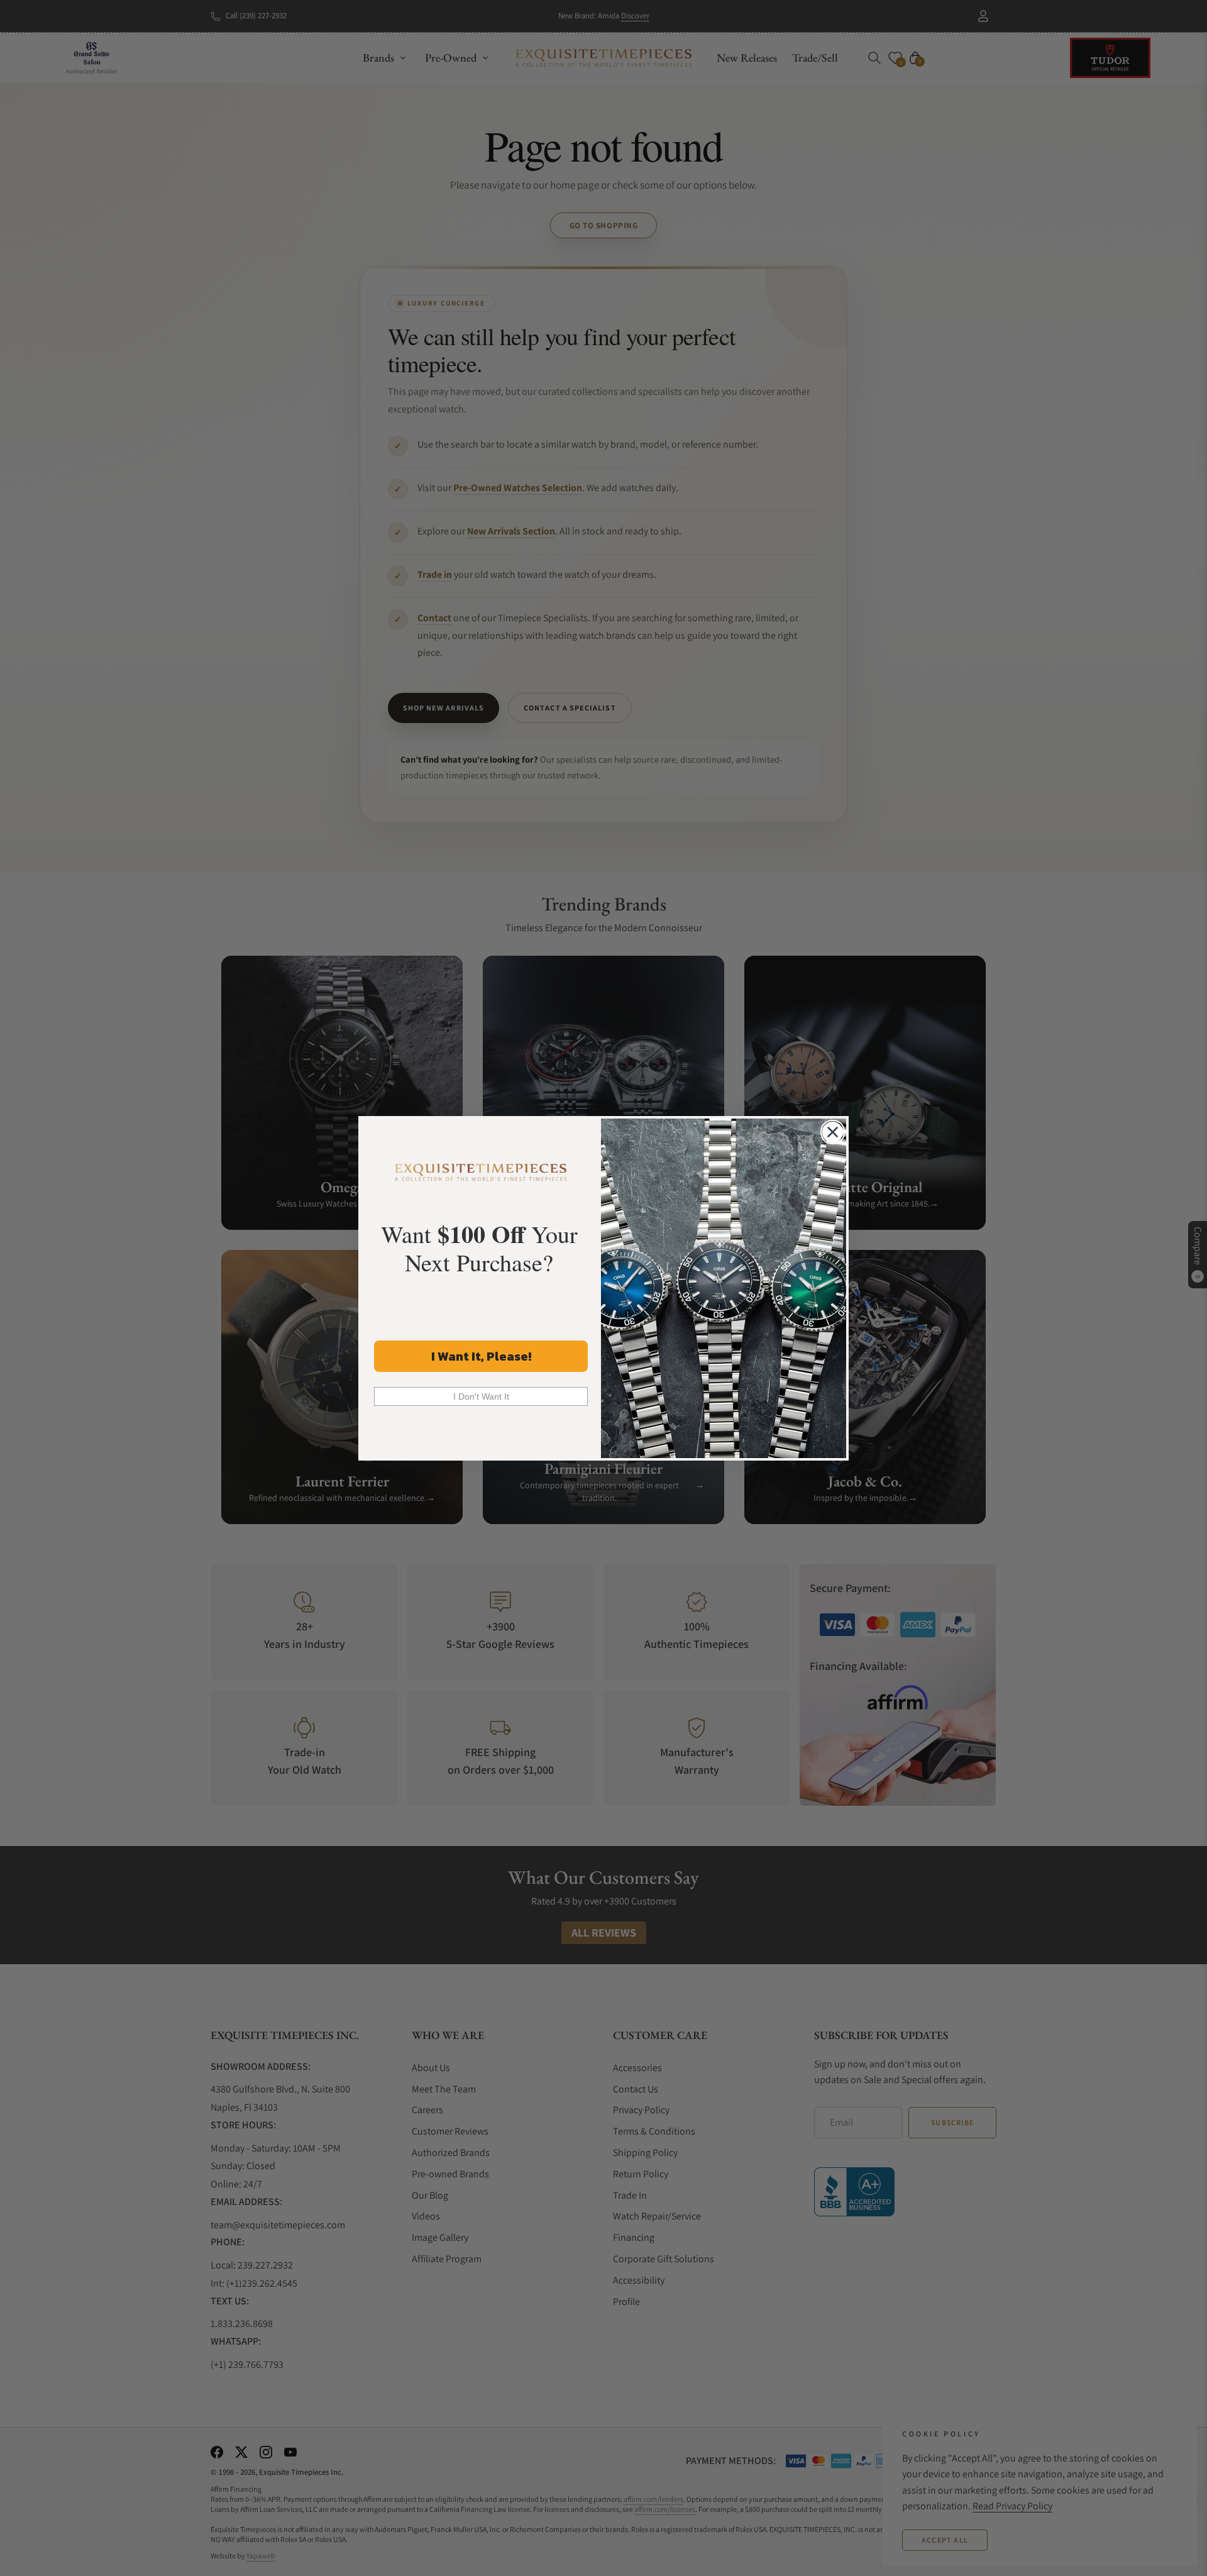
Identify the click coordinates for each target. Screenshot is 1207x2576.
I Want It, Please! (481, 1356)
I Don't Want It (481, 1396)
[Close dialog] (833, 1132)
